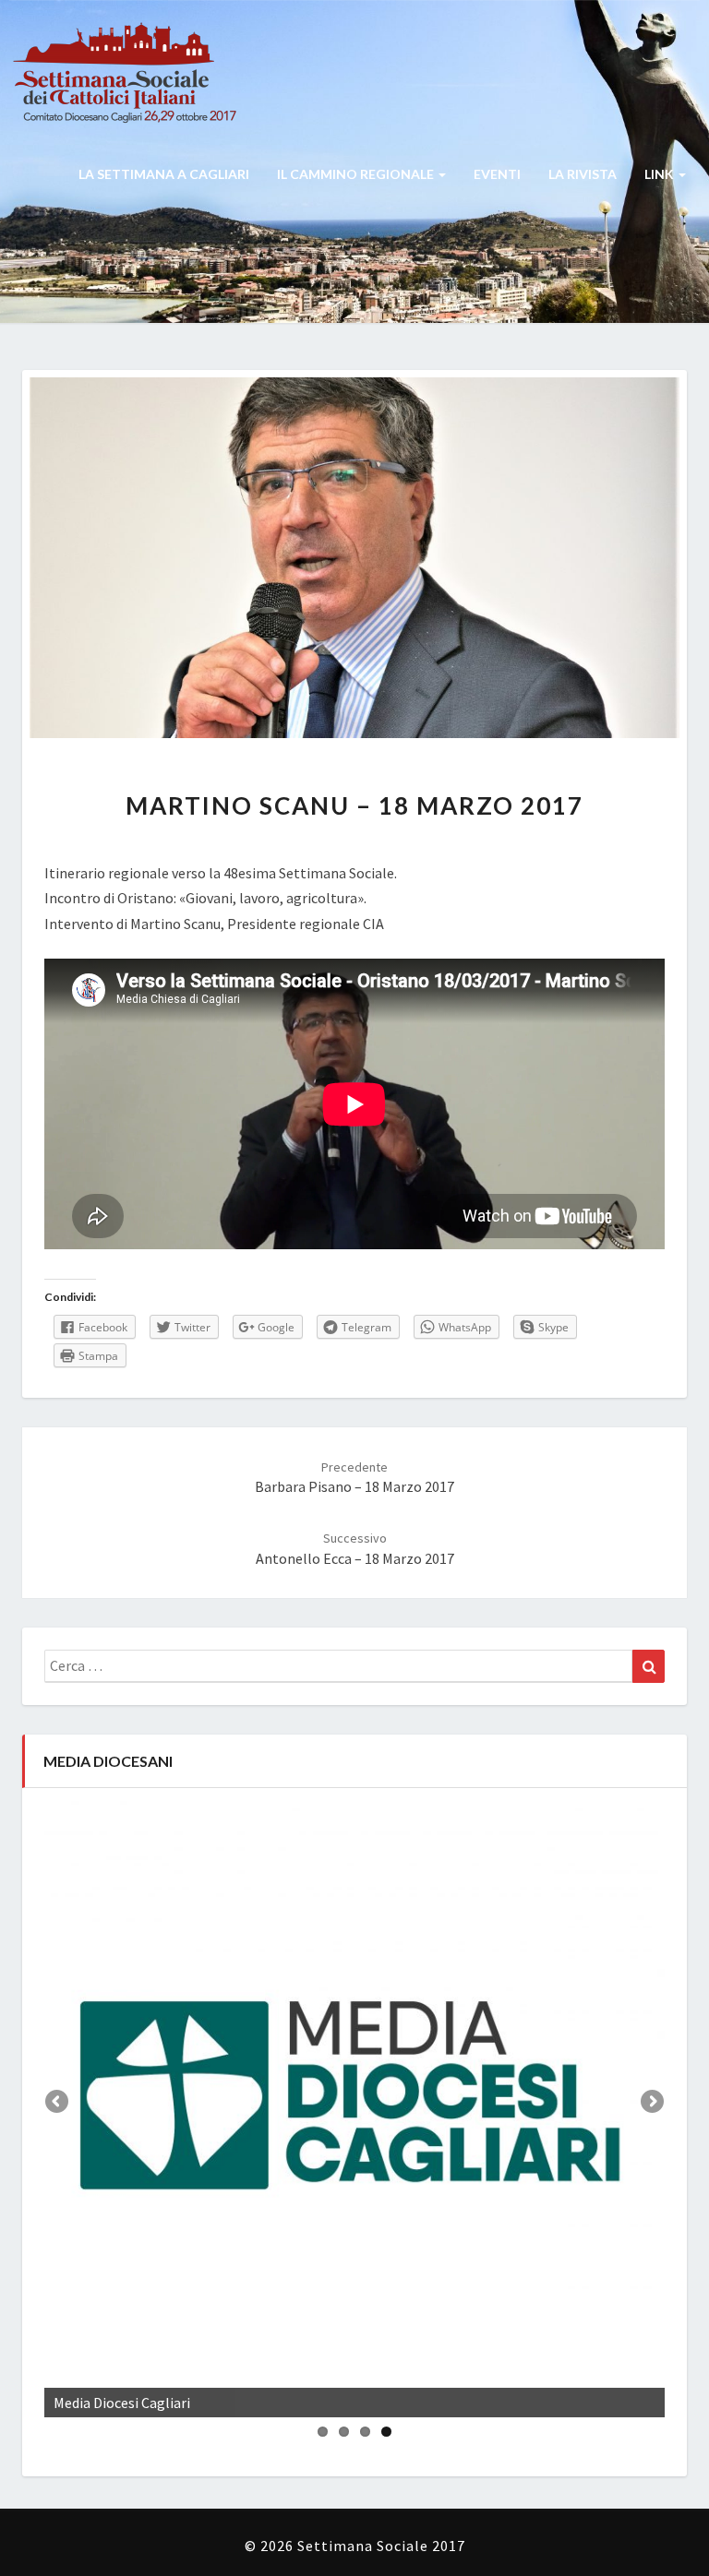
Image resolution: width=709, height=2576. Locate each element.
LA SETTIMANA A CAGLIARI (164, 174)
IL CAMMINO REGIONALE (357, 174)
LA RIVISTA (583, 174)
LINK (661, 174)
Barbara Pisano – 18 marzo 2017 (354, 1478)
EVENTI (497, 174)
